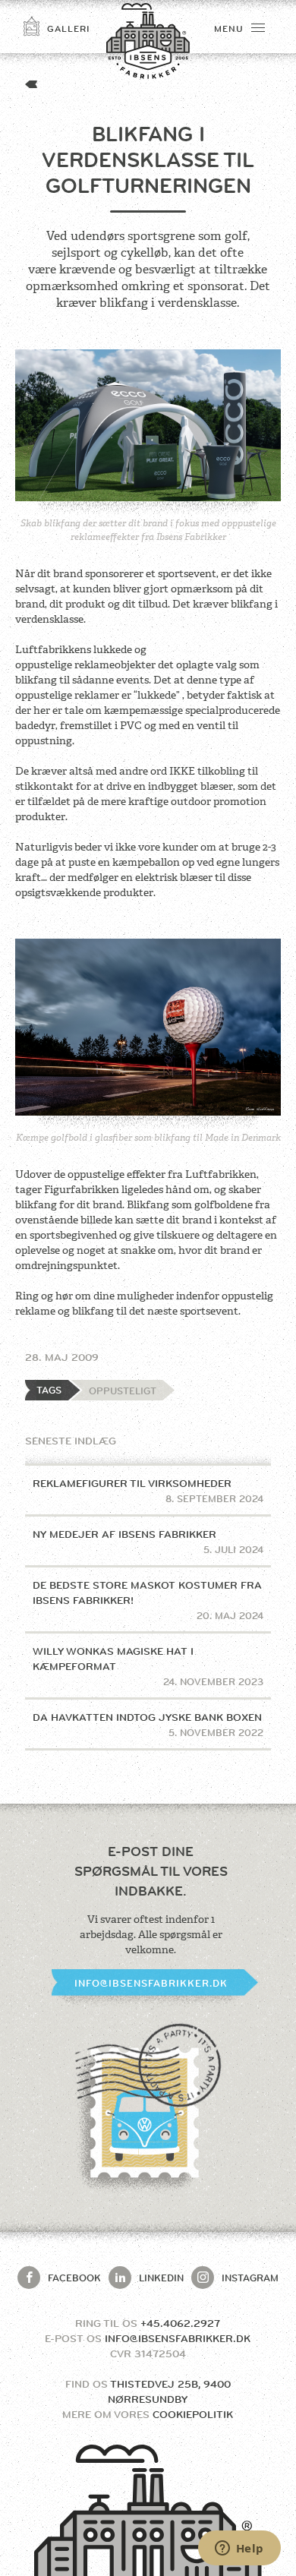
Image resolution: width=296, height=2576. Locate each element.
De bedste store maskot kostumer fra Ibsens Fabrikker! (148, 1600)
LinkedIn (161, 2278)
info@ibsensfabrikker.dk (151, 1983)
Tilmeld (199, 235)
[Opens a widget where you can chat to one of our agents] (239, 2549)
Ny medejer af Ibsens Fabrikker (148, 1542)
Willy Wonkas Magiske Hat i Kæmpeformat (148, 1666)
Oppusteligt (123, 1391)
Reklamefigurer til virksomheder (148, 1491)
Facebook (74, 2278)
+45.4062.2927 (180, 2323)
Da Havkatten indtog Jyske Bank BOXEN (148, 1725)
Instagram (250, 2278)
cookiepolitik (193, 2414)
